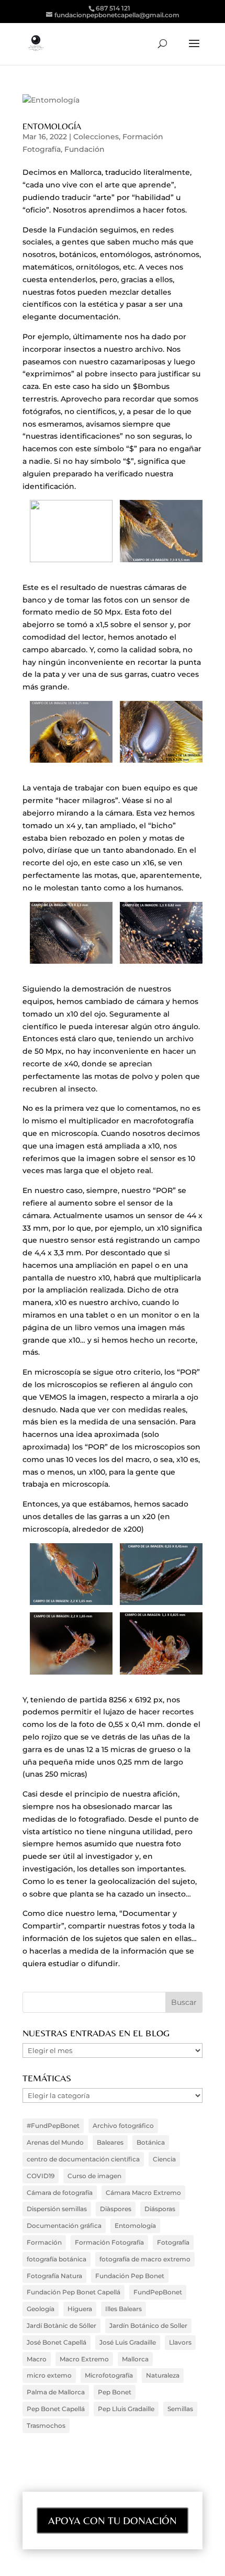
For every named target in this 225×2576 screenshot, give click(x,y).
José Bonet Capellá (57, 2342)
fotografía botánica (57, 2259)
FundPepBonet (158, 2292)
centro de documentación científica (83, 2159)
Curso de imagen (94, 2176)
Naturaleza (163, 2375)
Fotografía (173, 2242)
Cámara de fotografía (60, 2193)
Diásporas (160, 2209)
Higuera (80, 2309)
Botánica (151, 2142)
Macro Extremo (84, 2359)
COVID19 (41, 2176)
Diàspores (116, 2209)
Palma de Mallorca (56, 2392)
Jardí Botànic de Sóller (61, 2326)
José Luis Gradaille (128, 2342)
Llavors (180, 2342)
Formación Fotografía (109, 2242)
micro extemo (49, 2375)
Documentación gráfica (64, 2226)
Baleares (110, 2142)
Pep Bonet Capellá (56, 2409)
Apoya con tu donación (113, 2520)
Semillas (180, 2409)
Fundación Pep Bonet (130, 2276)
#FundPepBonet (53, 2126)
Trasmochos (46, 2426)
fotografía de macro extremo (145, 2259)
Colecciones (96, 137)
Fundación (85, 149)
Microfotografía (109, 2375)
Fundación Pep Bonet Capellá (74, 2292)
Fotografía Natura (54, 2276)
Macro (37, 2359)
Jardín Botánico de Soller (148, 2326)
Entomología (52, 126)
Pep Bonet (115, 2392)
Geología (41, 2309)
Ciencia (164, 2159)
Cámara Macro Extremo (143, 2193)
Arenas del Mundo (55, 2142)
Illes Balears (123, 2309)
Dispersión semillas (57, 2209)
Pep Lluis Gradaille (126, 2409)
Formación (44, 2242)
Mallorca (135, 2359)
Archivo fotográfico (123, 2126)
